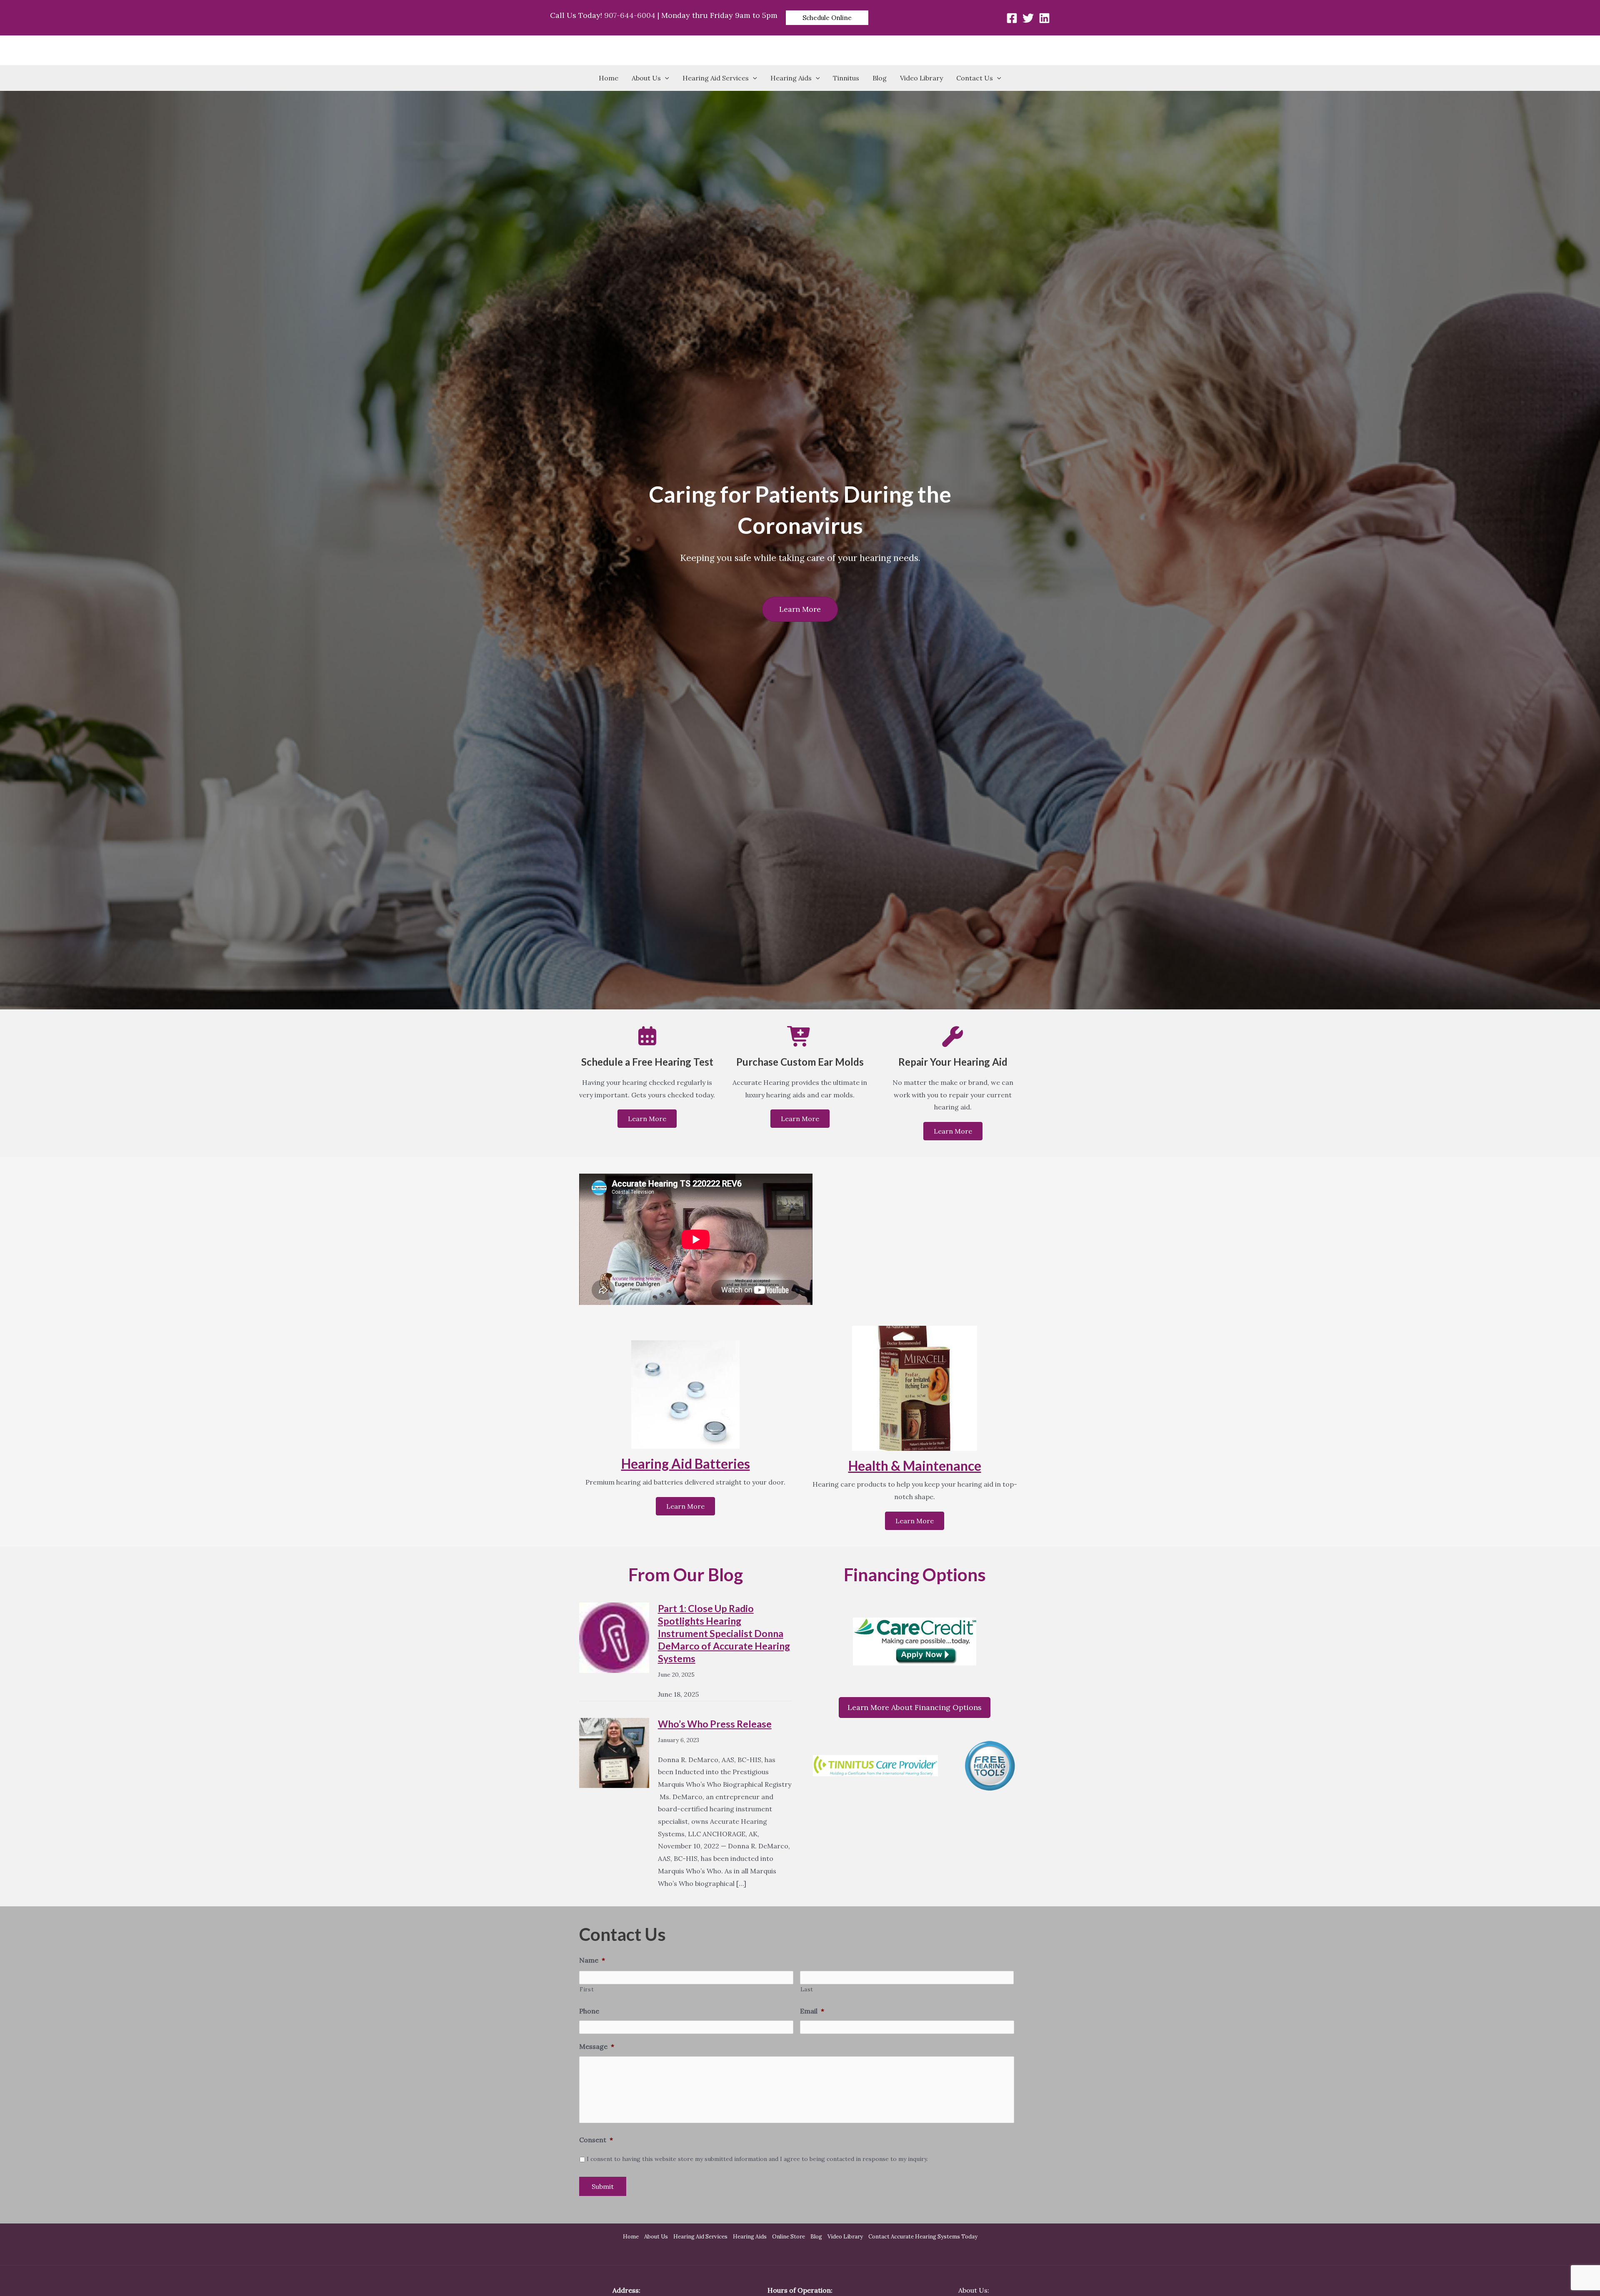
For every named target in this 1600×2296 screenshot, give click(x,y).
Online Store (789, 2237)
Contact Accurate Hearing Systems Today (923, 2237)
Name (592, 1960)
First (587, 1989)
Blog (880, 78)
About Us (646, 78)
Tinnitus (846, 78)
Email (812, 2011)
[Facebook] (1012, 18)
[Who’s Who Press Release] (614, 1752)
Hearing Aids (791, 78)
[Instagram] (1044, 18)
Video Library (921, 78)
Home (609, 78)
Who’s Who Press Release (715, 1724)
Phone (589, 2011)
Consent (596, 2140)
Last (807, 1989)
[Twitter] (1028, 18)
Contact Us (975, 78)
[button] (827, 18)
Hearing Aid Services (716, 78)
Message (597, 2046)
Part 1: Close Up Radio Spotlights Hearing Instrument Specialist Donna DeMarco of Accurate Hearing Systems (724, 1633)
